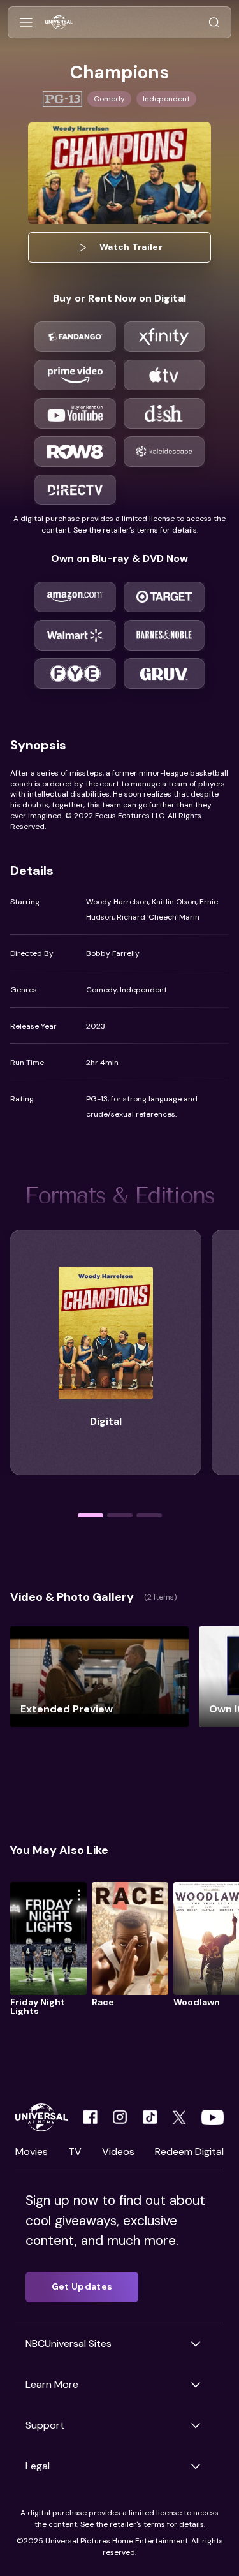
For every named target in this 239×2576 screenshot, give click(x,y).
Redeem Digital (189, 2152)
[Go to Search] (214, 23)
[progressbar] (91, 1515)
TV (75, 2152)
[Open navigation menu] (26, 23)
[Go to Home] (59, 23)
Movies (32, 2152)
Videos (118, 2152)
